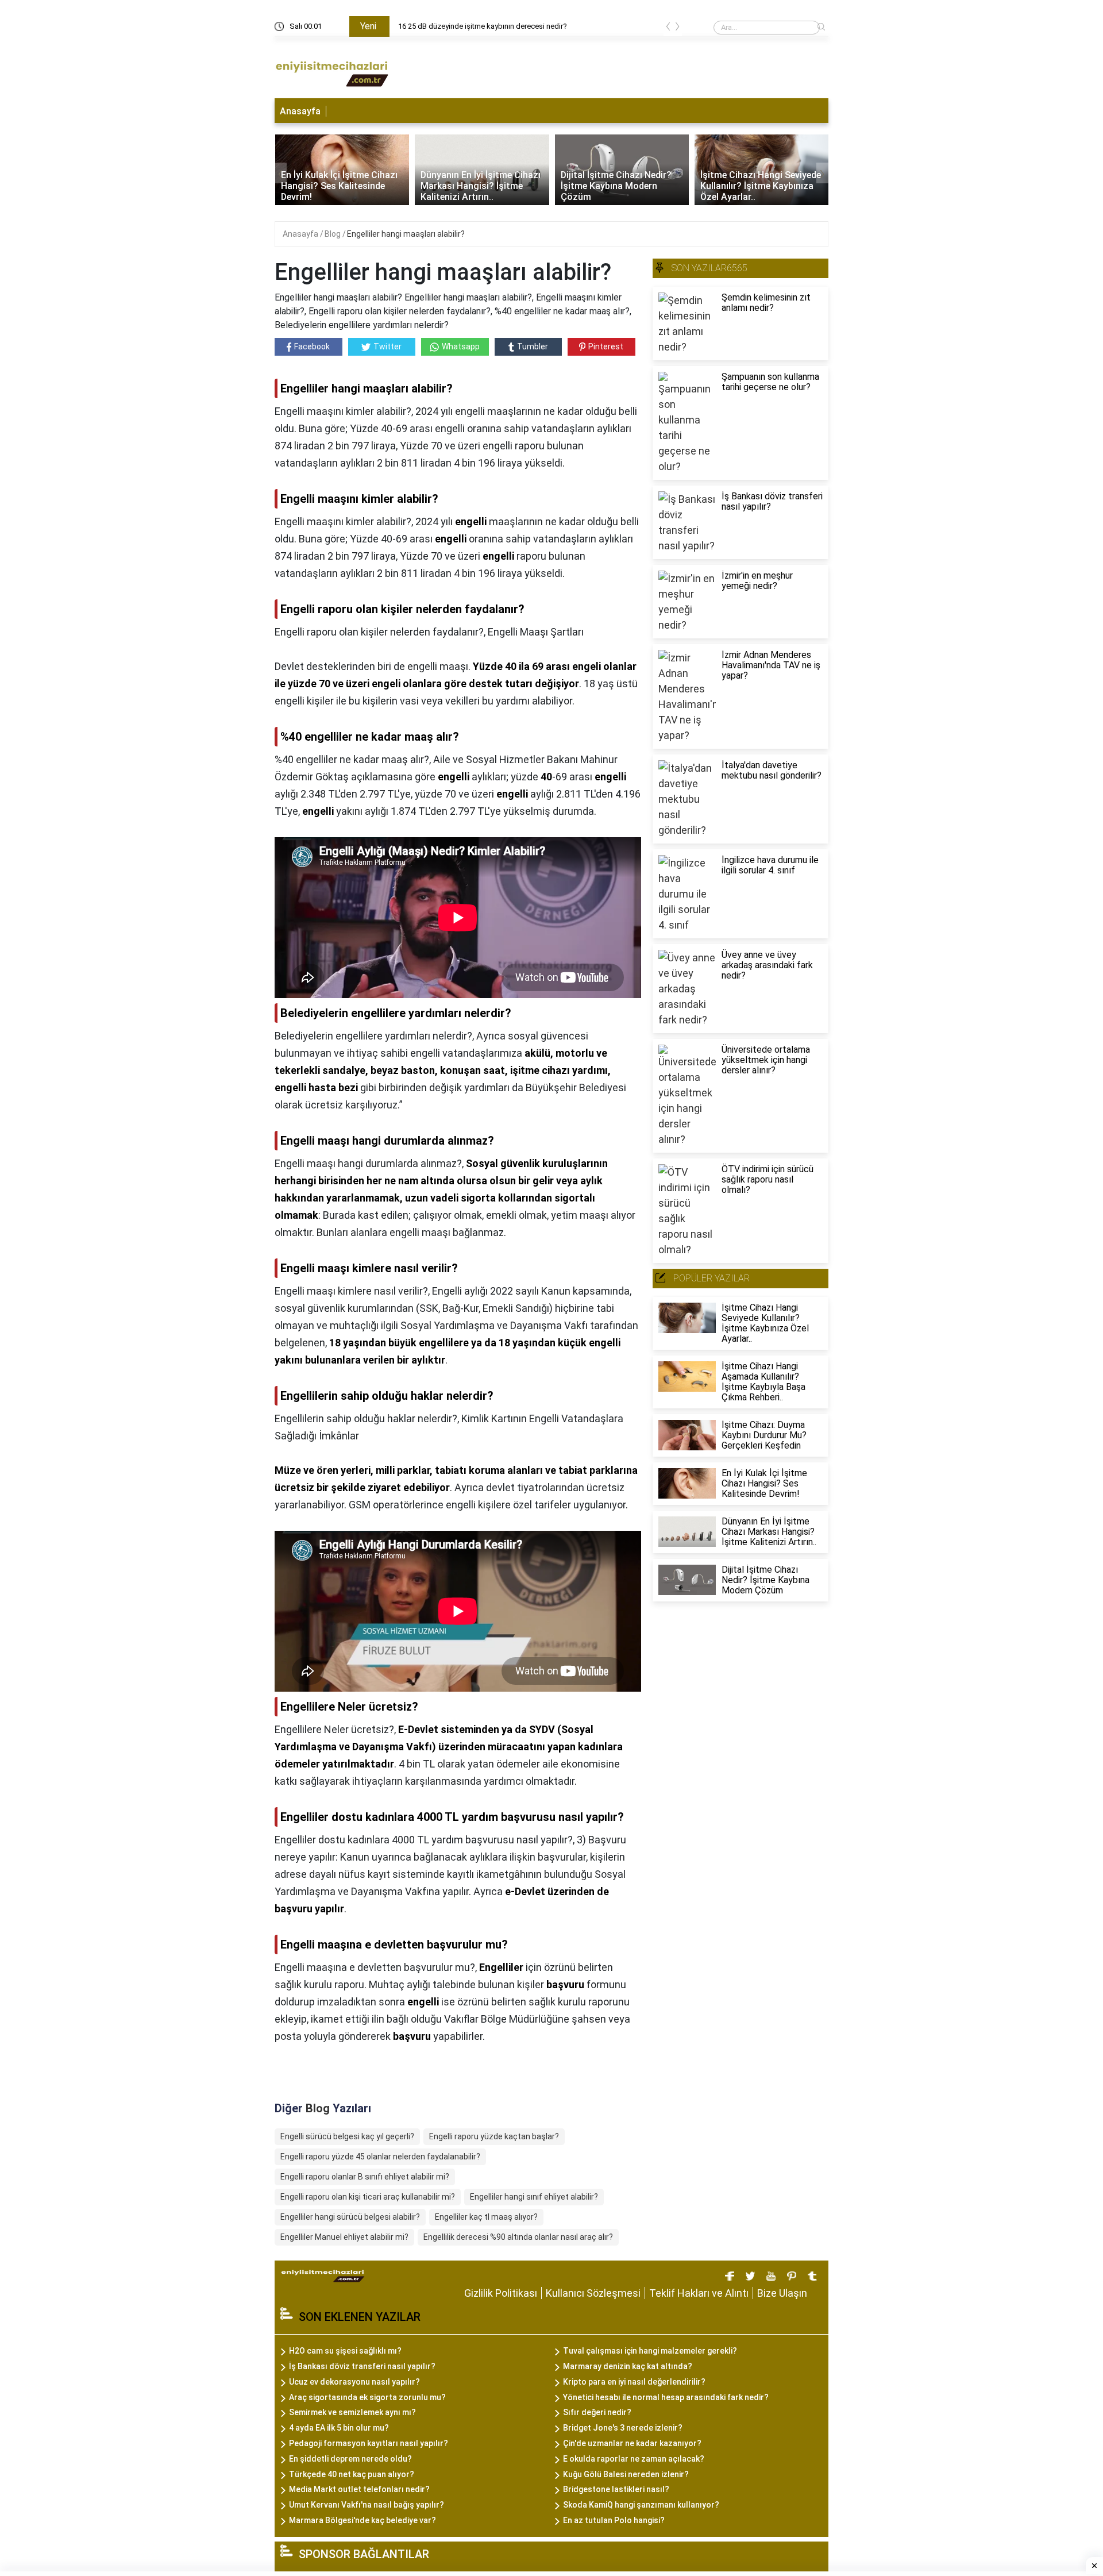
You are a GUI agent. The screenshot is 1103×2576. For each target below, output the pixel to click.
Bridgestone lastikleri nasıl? (616, 2489)
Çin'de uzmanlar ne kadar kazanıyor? (632, 2443)
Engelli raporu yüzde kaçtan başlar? (494, 2136)
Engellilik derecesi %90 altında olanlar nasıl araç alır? (518, 2237)
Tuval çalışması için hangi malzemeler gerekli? (650, 2351)
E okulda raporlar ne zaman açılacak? (634, 2459)
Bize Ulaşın (782, 2293)
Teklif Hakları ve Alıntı (699, 2293)
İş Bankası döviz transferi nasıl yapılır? (362, 2366)
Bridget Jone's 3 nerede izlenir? (623, 2428)
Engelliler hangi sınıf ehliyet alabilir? (534, 2197)
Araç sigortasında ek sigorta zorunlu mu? (367, 2397)
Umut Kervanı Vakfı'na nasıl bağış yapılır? (367, 2505)
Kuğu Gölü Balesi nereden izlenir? (626, 2474)
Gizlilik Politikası (501, 2293)
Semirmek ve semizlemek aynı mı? (352, 2412)
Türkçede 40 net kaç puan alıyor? (352, 2474)
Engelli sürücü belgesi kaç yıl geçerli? (347, 2136)
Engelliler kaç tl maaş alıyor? (486, 2217)
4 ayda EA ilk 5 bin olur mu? (339, 2428)
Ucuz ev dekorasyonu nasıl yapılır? (354, 2382)
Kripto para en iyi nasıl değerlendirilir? (634, 2382)
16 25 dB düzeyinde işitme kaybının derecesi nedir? (483, 26)
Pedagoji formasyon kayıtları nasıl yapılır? (369, 2443)
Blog (333, 234)
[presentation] (668, 28)
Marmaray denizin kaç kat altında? (628, 2366)
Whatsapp (461, 346)
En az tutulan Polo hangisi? (614, 2520)
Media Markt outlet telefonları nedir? (359, 2489)
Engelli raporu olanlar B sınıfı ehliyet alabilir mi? (365, 2177)
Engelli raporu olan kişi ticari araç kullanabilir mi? (368, 2197)
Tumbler (533, 346)
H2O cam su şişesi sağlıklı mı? (345, 2351)
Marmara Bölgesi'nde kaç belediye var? (362, 2520)
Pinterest (606, 346)
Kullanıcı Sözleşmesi (593, 2293)
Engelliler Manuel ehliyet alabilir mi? (344, 2237)
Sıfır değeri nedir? (597, 2412)
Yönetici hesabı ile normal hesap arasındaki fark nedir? (666, 2397)
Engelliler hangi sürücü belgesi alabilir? (350, 2217)
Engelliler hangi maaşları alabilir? (406, 234)
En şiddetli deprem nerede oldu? (350, 2459)
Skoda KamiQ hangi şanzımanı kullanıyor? (641, 2505)
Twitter (387, 346)
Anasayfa (300, 111)
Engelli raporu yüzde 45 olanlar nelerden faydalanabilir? (380, 2157)
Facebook (312, 346)
